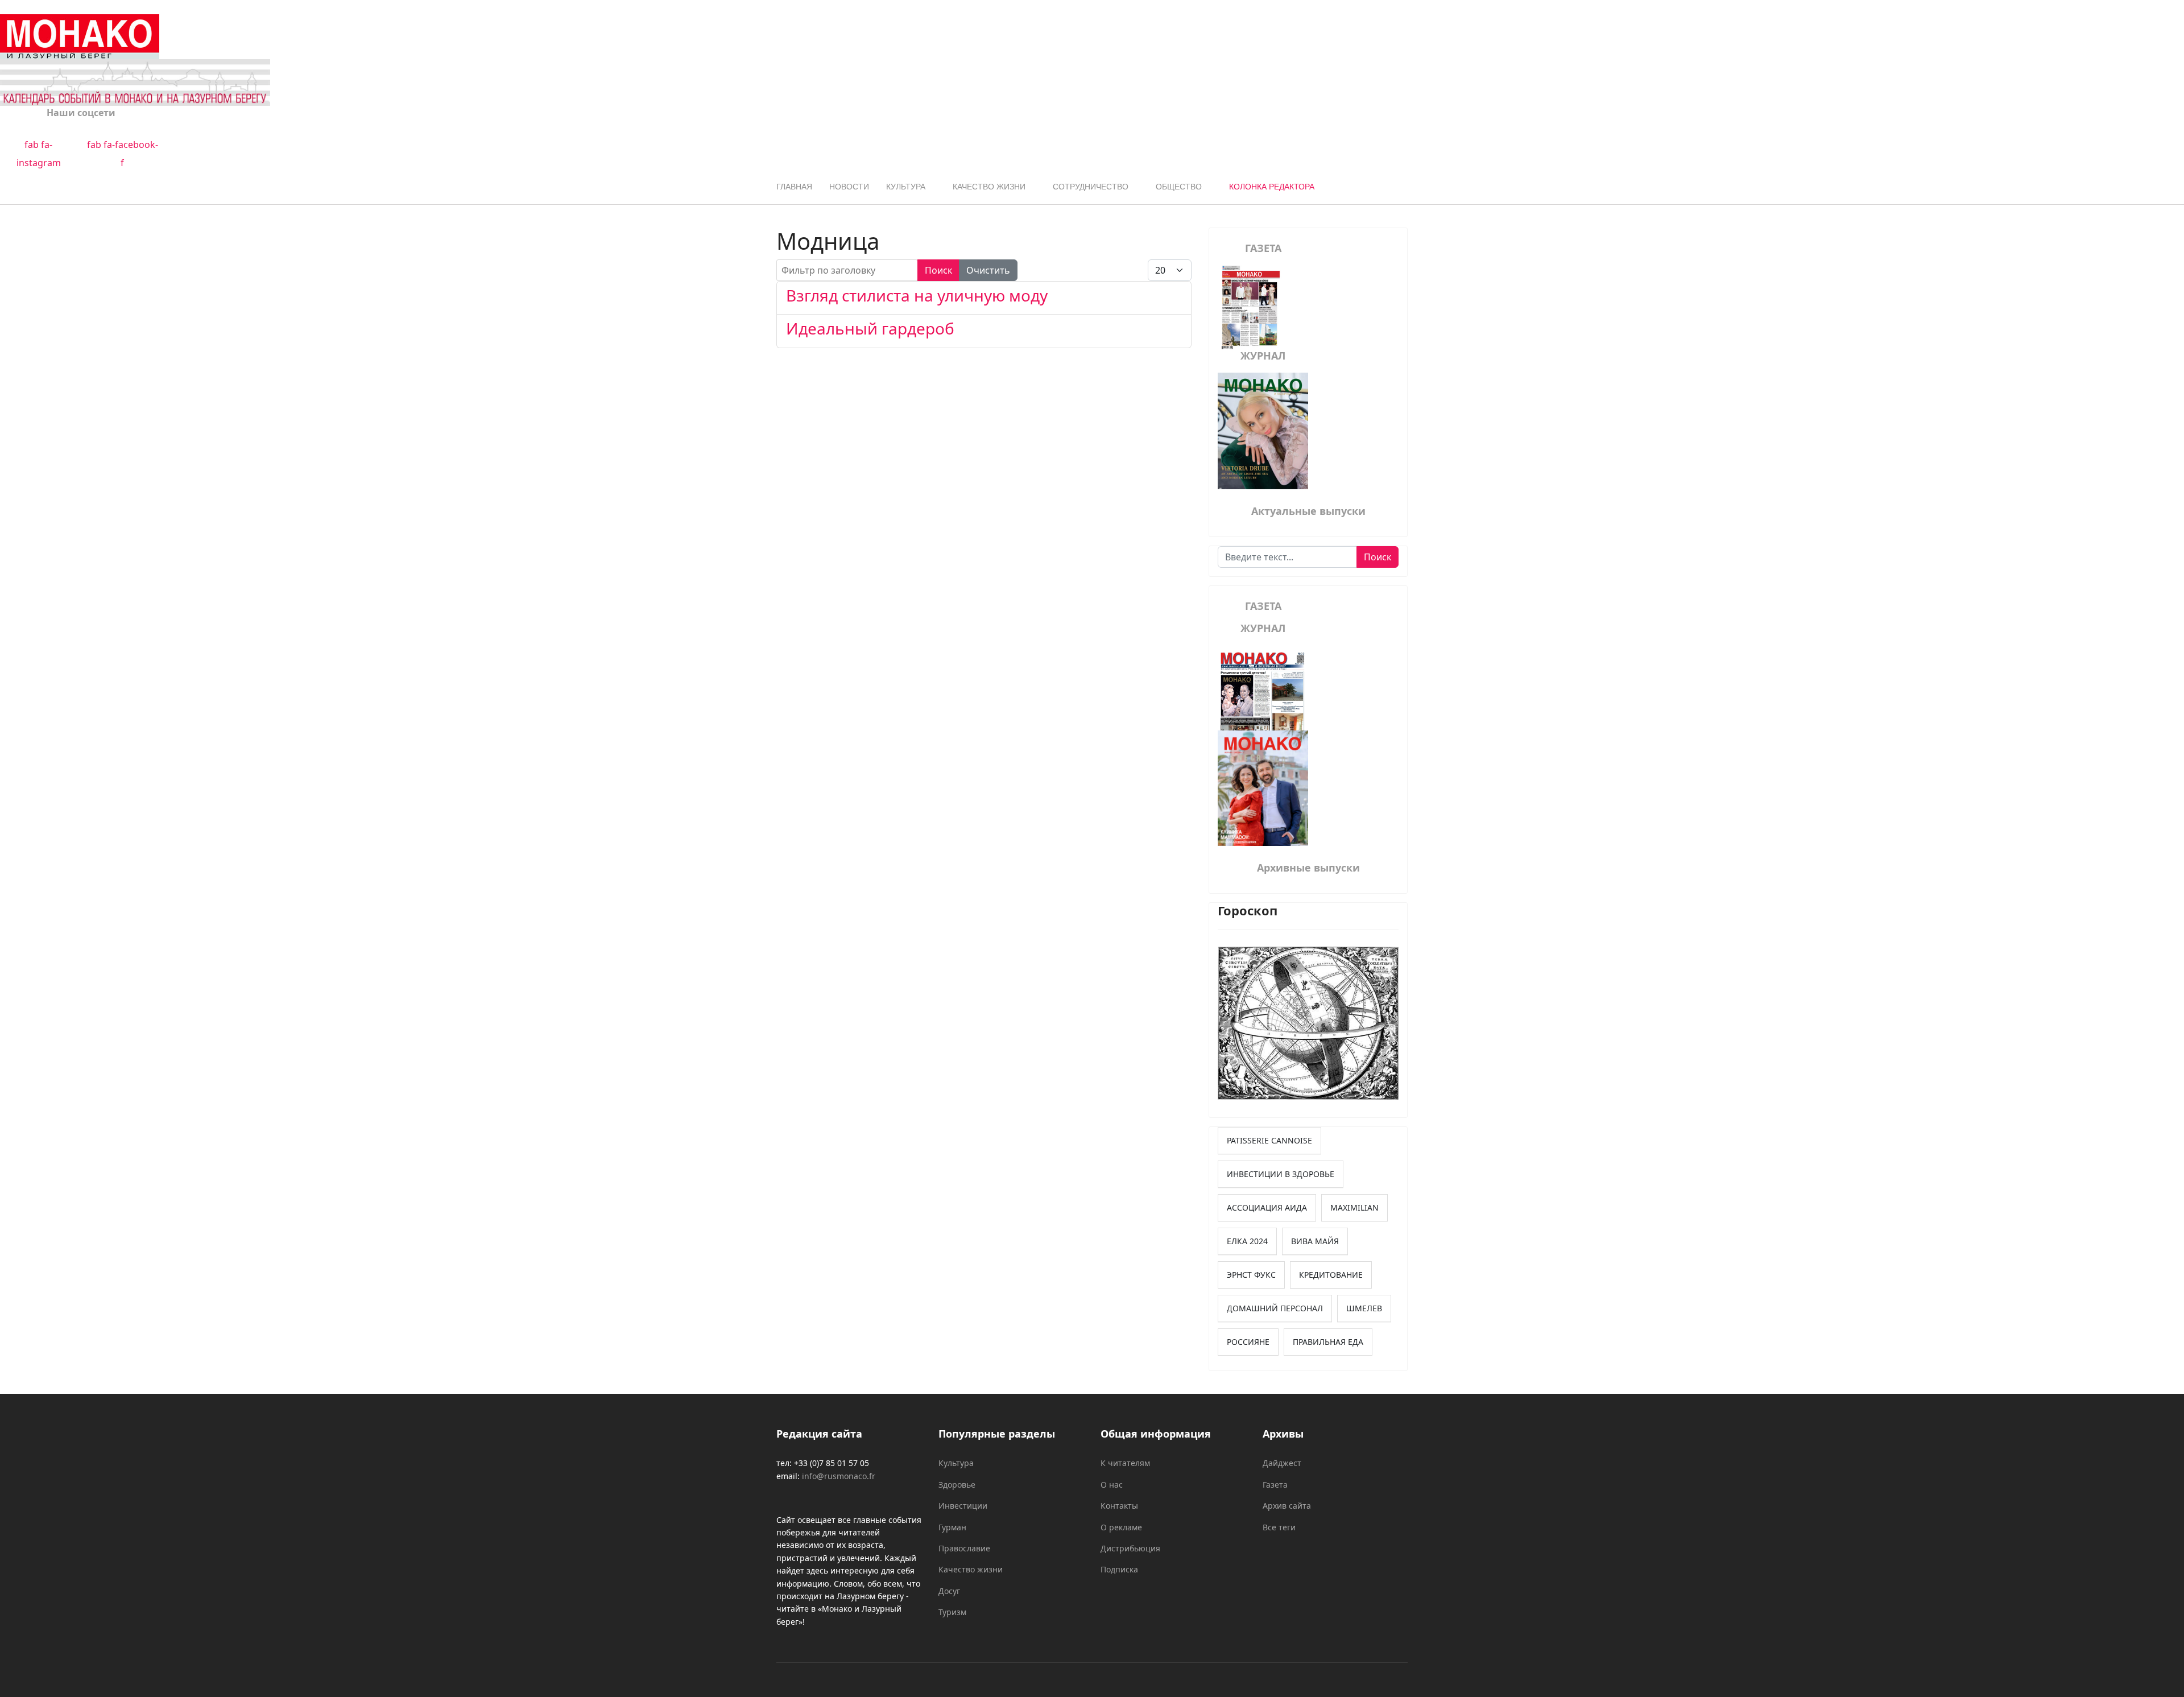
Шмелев (1364, 1308)
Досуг (949, 1591)
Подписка (1119, 1569)
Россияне (1248, 1342)
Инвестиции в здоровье (1281, 1174)
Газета (1275, 1485)
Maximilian (1354, 1207)
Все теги (1279, 1527)
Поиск (938, 270)
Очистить (988, 270)
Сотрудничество (1091, 187)
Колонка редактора (1272, 187)
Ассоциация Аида (1267, 1207)
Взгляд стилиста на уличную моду (917, 295)
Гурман (952, 1527)
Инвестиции (963, 1506)
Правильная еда (1328, 1342)
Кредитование (1331, 1275)
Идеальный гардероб (870, 328)
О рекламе (1121, 1527)
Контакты (1119, 1506)
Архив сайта (1287, 1506)
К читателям (1125, 1463)
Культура (906, 187)
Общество (1179, 187)
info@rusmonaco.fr (839, 1476)
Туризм (952, 1612)
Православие (964, 1548)
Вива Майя (1315, 1241)
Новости (849, 187)
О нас (1112, 1485)
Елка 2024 (1247, 1241)
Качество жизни (989, 187)
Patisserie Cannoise (1269, 1140)
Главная (794, 187)
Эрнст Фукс (1251, 1275)
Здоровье (957, 1485)
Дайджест (1282, 1463)
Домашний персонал (1275, 1308)
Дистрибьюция (1130, 1548)
